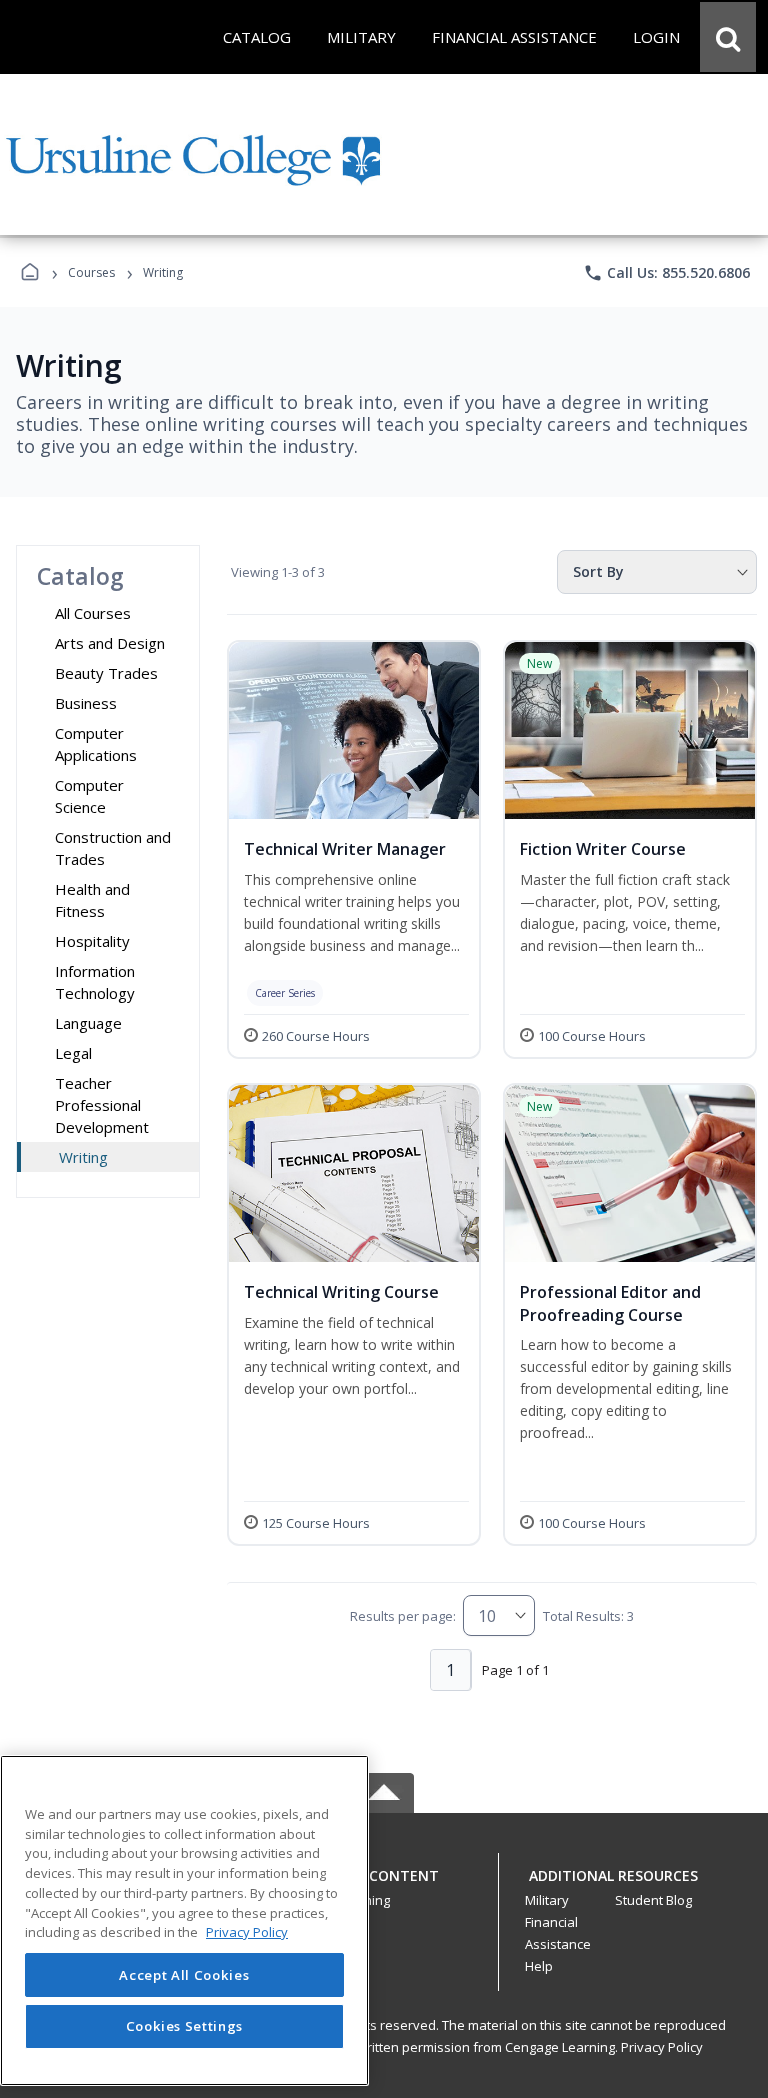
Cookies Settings (185, 2026)
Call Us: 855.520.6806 (666, 273)
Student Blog (653, 1900)
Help (539, 1966)
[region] (184, 1920)
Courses (91, 272)
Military (547, 1900)
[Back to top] (384, 1886)
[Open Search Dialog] (728, 37)
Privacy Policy (662, 2047)
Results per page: (403, 1616)
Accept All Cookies (184, 1975)
